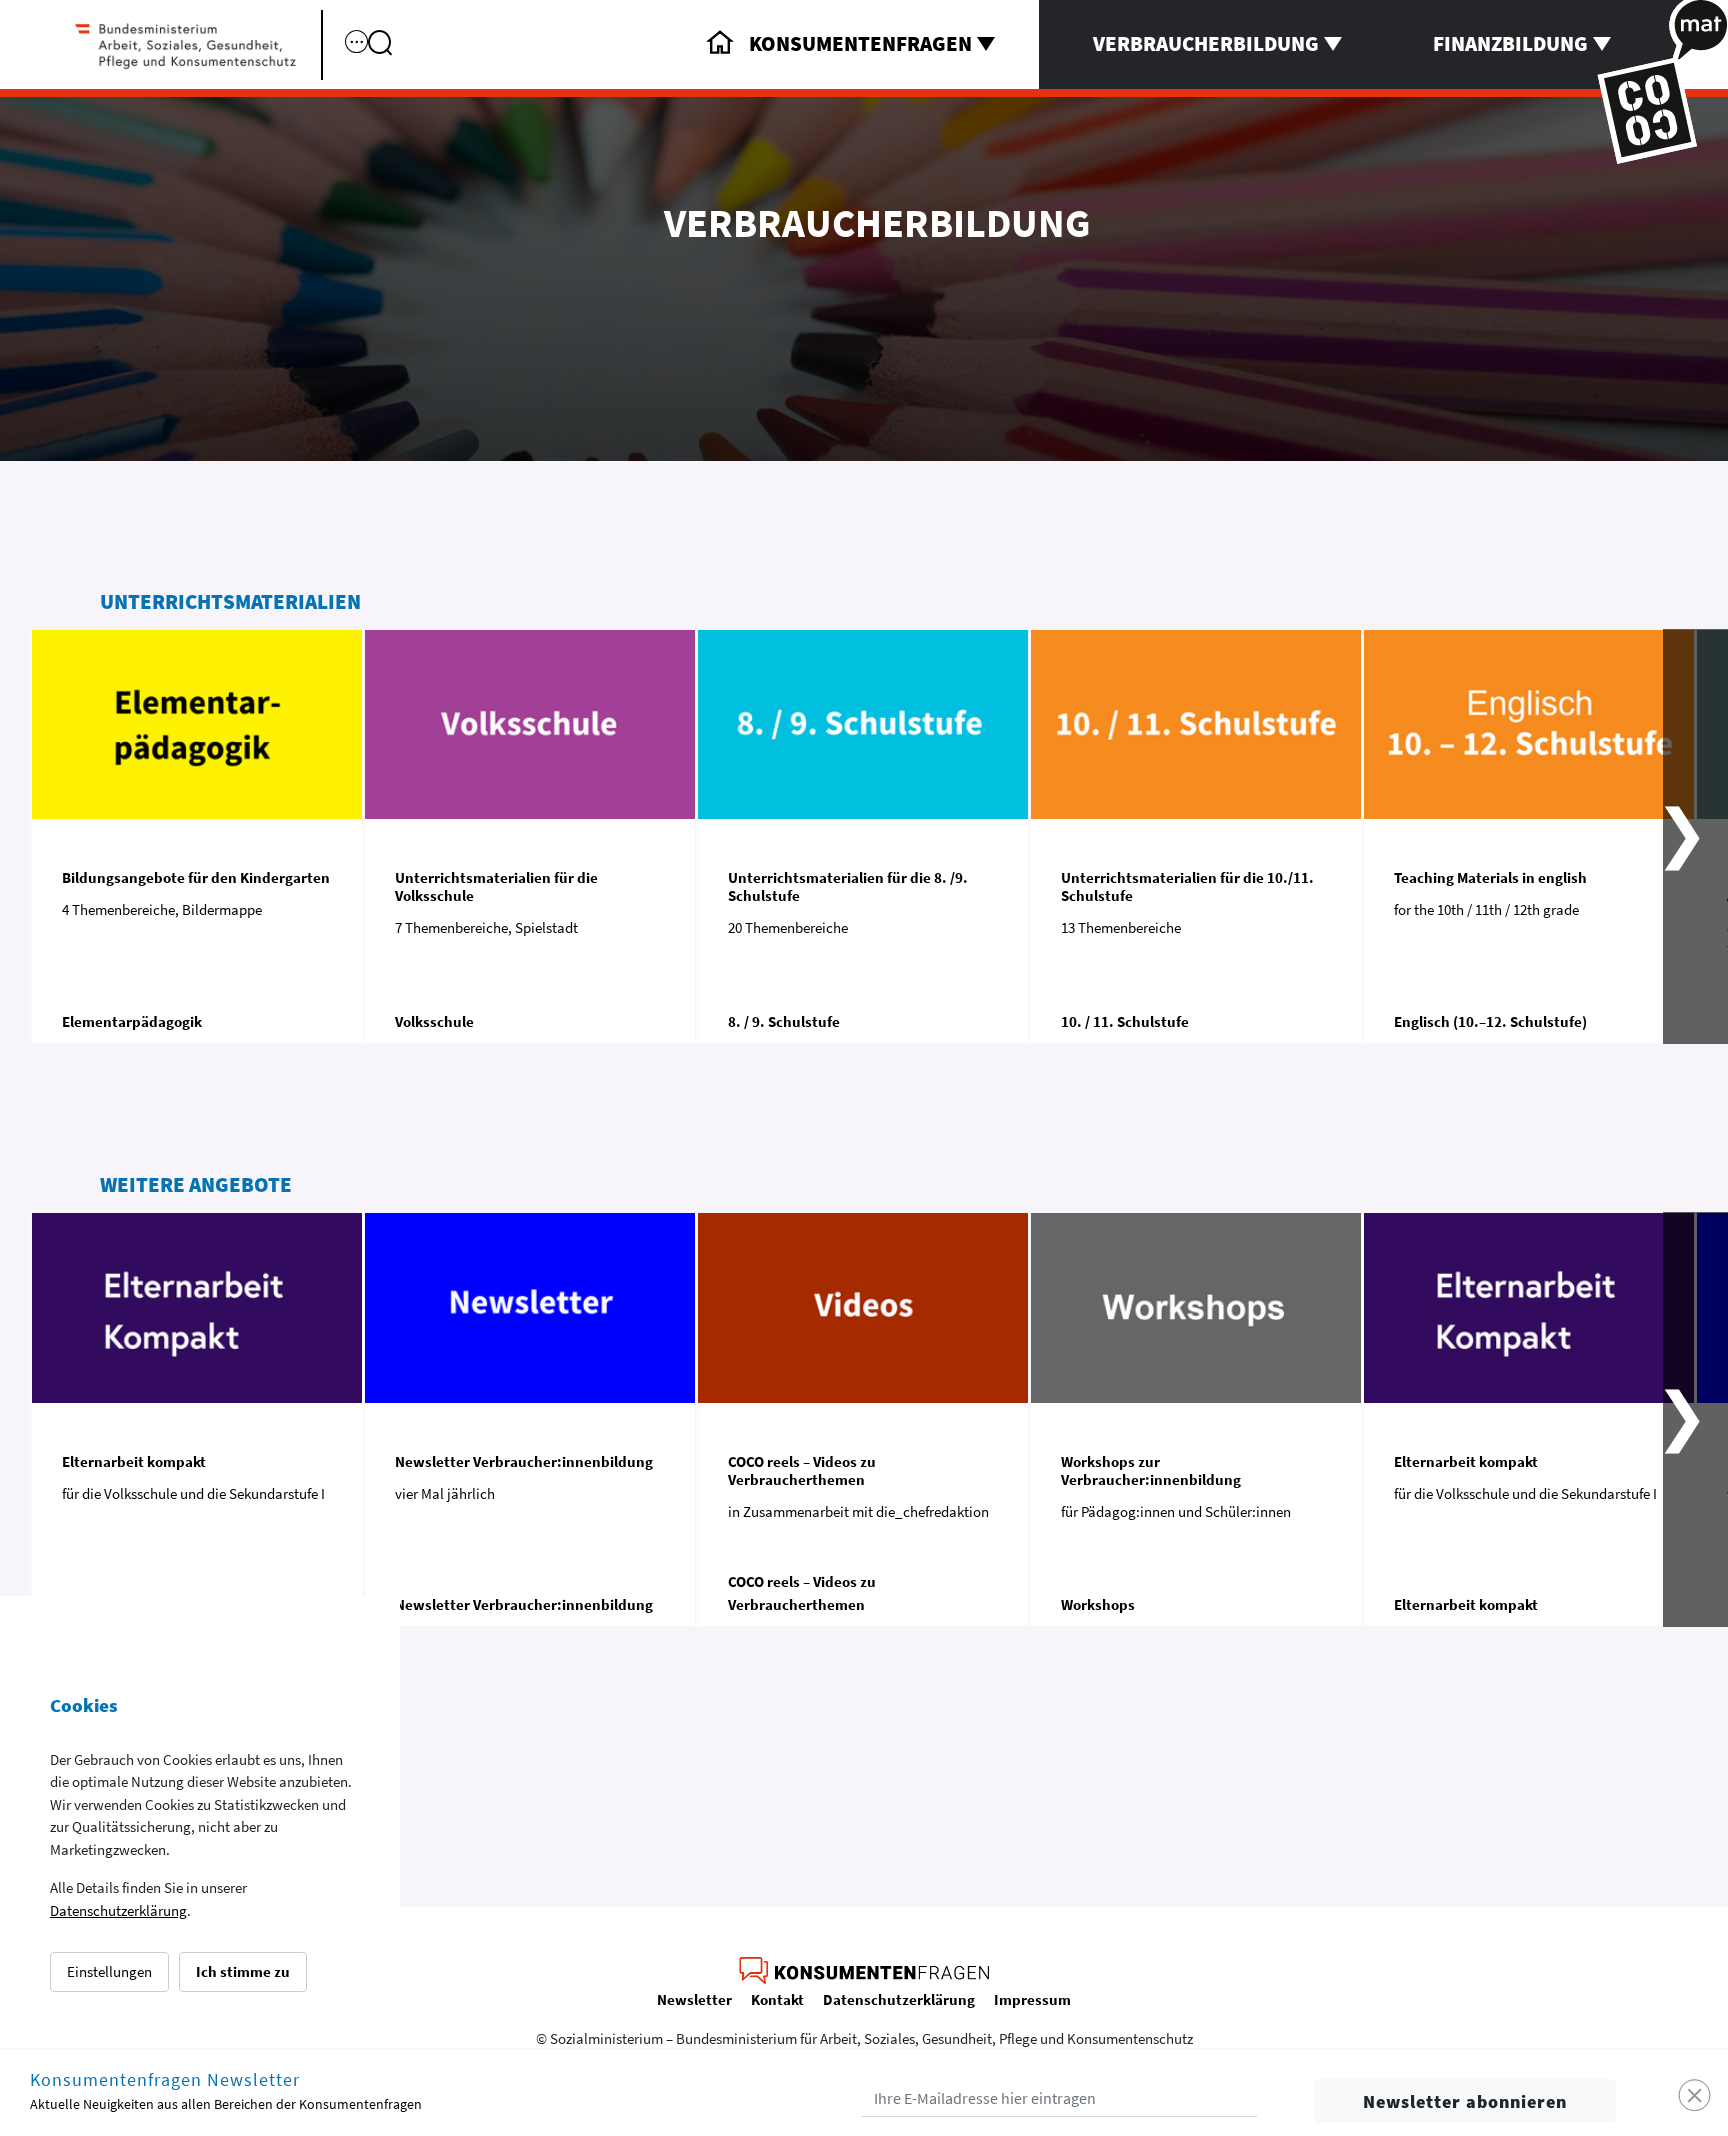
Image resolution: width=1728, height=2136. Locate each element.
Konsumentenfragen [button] (860, 43)
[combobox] (437, 61)
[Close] (1695, 2096)
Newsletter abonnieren (1465, 2101)
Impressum (1032, 1999)
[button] (1695, 836)
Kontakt (777, 1999)
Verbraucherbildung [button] (1206, 43)
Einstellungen (109, 1971)
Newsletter (694, 1999)
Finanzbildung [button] (1510, 43)
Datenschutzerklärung (118, 1910)
